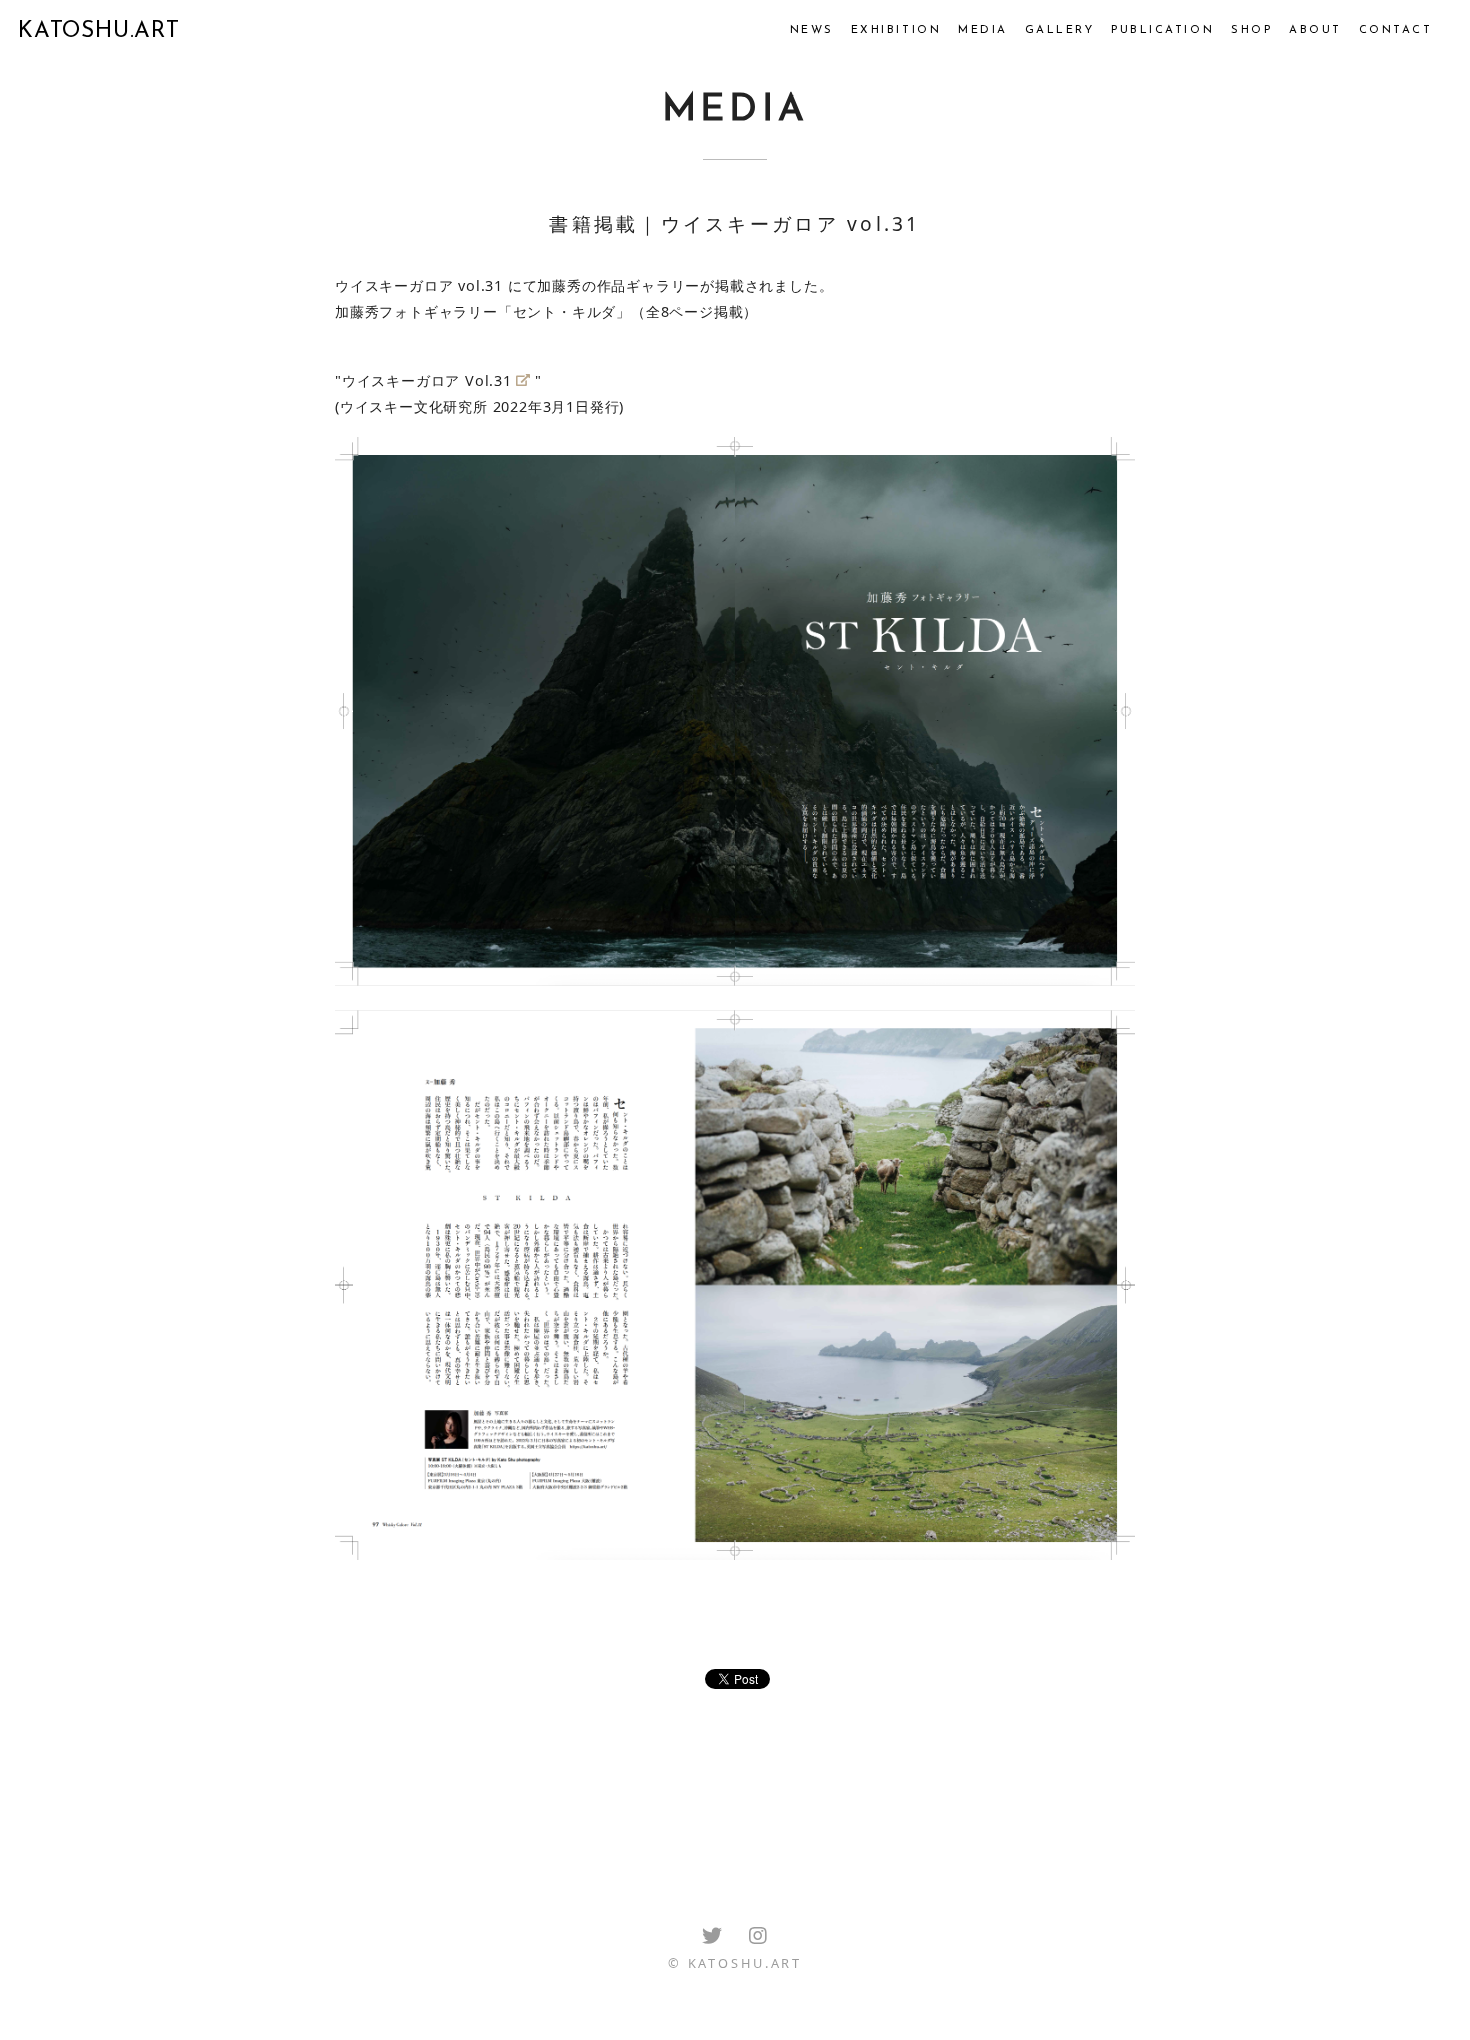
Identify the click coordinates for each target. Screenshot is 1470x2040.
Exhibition (896, 30)
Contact (1396, 30)
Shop (1251, 30)
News (812, 30)
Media (983, 30)
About (1315, 30)
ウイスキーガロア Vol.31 (427, 380)
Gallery (1060, 30)
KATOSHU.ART (99, 31)
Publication (1162, 30)
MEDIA (735, 110)
